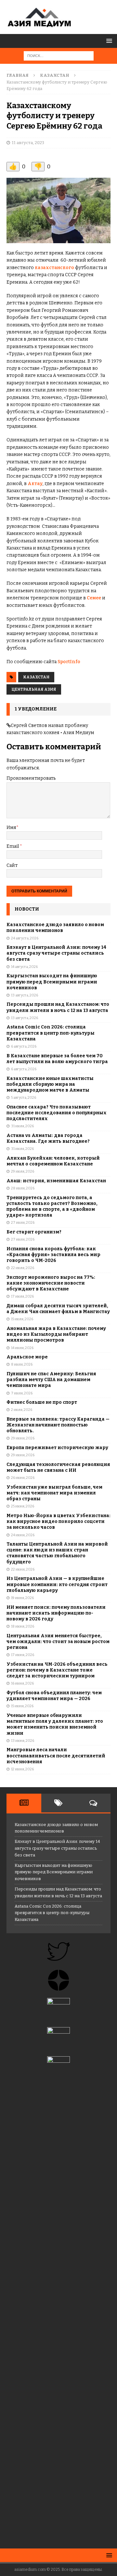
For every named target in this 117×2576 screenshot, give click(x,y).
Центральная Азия (34, 689)
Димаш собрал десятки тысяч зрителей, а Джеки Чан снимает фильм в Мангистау (58, 1309)
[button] (108, 41)
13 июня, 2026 (23, 1741)
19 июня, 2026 (22, 1598)
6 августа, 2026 (24, 1046)
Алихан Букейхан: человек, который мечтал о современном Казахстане (53, 1161)
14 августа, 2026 (24, 967)
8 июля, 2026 (22, 1364)
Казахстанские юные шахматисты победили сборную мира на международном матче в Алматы (50, 1084)
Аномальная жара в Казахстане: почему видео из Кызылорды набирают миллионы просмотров (56, 1334)
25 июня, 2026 (23, 1506)
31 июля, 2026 (22, 1126)
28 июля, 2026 (23, 1188)
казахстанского (54, 268)
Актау (35, 484)
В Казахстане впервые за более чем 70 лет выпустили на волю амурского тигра (57, 1059)
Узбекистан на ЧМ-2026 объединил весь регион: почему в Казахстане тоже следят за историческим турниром (57, 1670)
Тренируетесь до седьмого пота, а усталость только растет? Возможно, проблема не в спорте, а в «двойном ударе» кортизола (52, 1207)
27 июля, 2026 (23, 1223)
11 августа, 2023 (28, 143)
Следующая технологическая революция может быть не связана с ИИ (58, 1467)
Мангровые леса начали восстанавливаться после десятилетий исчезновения (56, 1756)
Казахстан (36, 677)
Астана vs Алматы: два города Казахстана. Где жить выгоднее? (48, 1138)
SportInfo (69, 662)
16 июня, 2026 (22, 1683)
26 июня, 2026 (23, 1478)
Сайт (12, 865)
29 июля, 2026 (23, 1171)
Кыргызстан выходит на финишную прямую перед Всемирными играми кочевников (52, 982)
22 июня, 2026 (23, 1569)
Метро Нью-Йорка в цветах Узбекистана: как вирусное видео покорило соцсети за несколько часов (58, 1521)
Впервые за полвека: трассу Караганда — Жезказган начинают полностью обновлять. (58, 1425)
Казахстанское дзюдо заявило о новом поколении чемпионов (55, 928)
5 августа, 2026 (24, 1098)
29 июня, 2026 (23, 1438)
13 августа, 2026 (25, 995)
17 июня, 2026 (23, 1655)
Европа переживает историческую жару (57, 1448)
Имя (11, 828)
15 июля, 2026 (22, 1319)
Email (13, 846)
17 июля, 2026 (22, 1296)
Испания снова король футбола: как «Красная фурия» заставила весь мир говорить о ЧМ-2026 (53, 1255)
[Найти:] (59, 56)
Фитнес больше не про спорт (42, 1402)
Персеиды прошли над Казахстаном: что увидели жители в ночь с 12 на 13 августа (58, 1007)
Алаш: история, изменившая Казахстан (56, 1181)
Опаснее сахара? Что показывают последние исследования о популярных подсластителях (57, 1113)
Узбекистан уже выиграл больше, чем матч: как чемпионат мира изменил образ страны (54, 1493)
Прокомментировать (31, 778)
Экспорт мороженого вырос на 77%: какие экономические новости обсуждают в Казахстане (51, 1283)
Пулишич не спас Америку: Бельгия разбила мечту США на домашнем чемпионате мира (51, 1380)
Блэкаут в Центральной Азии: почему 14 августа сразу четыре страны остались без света (56, 953)
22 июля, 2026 (23, 1268)
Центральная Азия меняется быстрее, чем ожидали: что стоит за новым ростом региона (58, 1642)
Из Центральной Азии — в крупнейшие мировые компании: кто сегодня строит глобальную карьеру (57, 1584)
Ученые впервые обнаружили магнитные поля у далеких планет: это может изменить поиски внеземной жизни (55, 1724)
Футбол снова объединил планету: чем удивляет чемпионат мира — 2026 (54, 1696)
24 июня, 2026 (23, 1535)
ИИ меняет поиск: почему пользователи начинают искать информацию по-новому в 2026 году (56, 1613)
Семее (94, 598)
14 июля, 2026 (22, 1348)
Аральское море (27, 1357)
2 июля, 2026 (22, 1410)
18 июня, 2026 (23, 1626)
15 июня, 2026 (22, 1706)
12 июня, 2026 (22, 1769)
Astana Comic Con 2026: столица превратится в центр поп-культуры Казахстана (51, 1033)
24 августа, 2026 (25, 938)
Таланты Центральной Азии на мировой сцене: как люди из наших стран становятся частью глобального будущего (57, 1553)
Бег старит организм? (34, 1232)
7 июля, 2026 (22, 1393)
